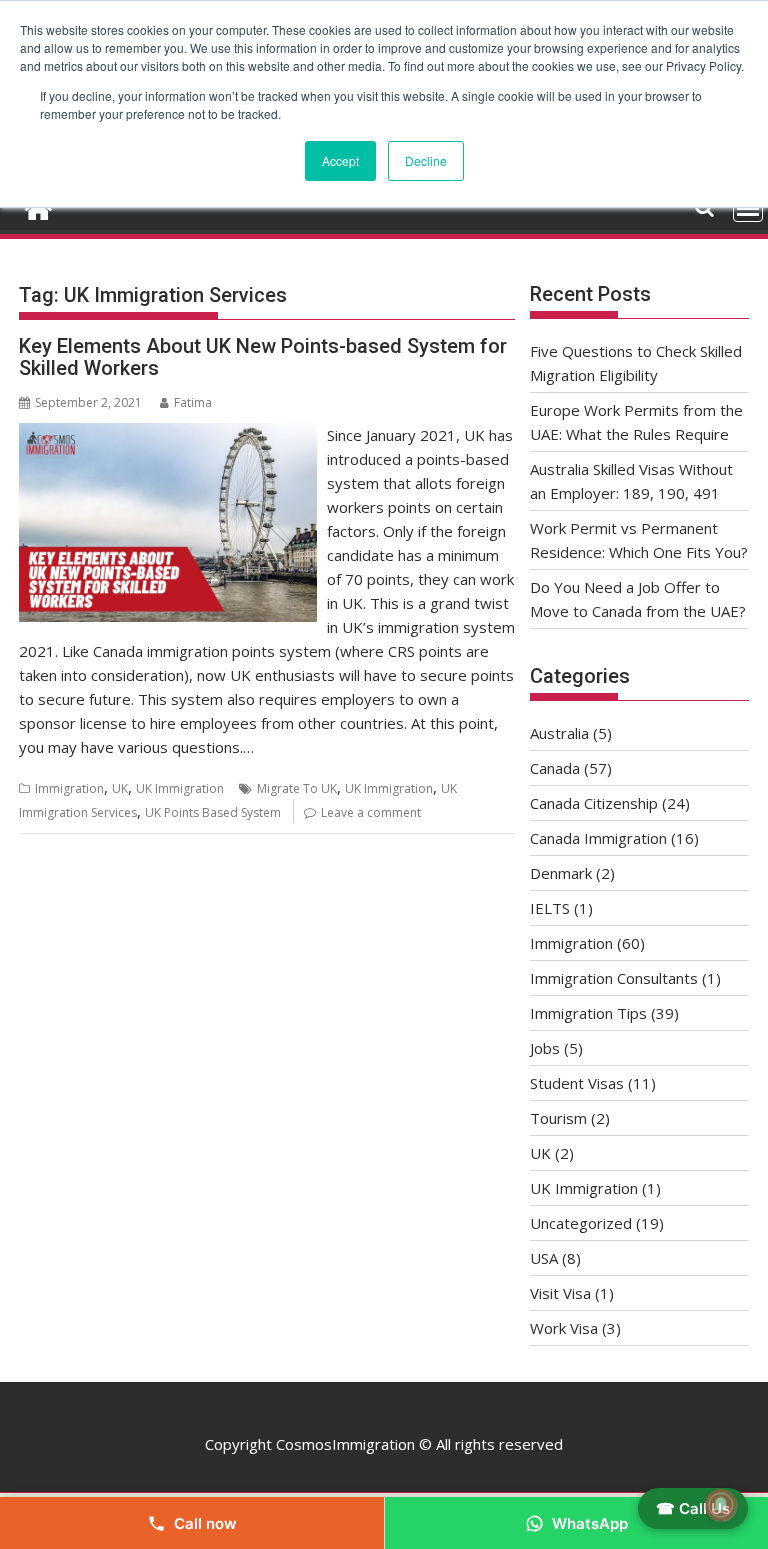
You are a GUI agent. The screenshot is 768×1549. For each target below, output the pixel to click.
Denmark (561, 873)
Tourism (558, 1118)
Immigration (69, 788)
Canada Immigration (598, 838)
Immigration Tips (588, 1013)
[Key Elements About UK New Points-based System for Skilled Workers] (168, 435)
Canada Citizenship (594, 803)
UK (120, 788)
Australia (559, 733)
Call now (205, 1523)
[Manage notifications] (721, 1505)
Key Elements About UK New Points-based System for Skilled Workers (263, 357)
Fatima (193, 402)
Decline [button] (426, 160)
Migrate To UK (297, 788)
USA (544, 1258)
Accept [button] (340, 160)
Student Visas (577, 1083)
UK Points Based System (213, 812)
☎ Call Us (693, 1508)
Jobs (545, 1048)
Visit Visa (560, 1293)
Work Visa (564, 1328)
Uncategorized (581, 1223)
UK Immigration (180, 788)
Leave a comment (371, 812)
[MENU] (748, 208)
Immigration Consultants (614, 978)
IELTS (550, 908)
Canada (555, 768)
